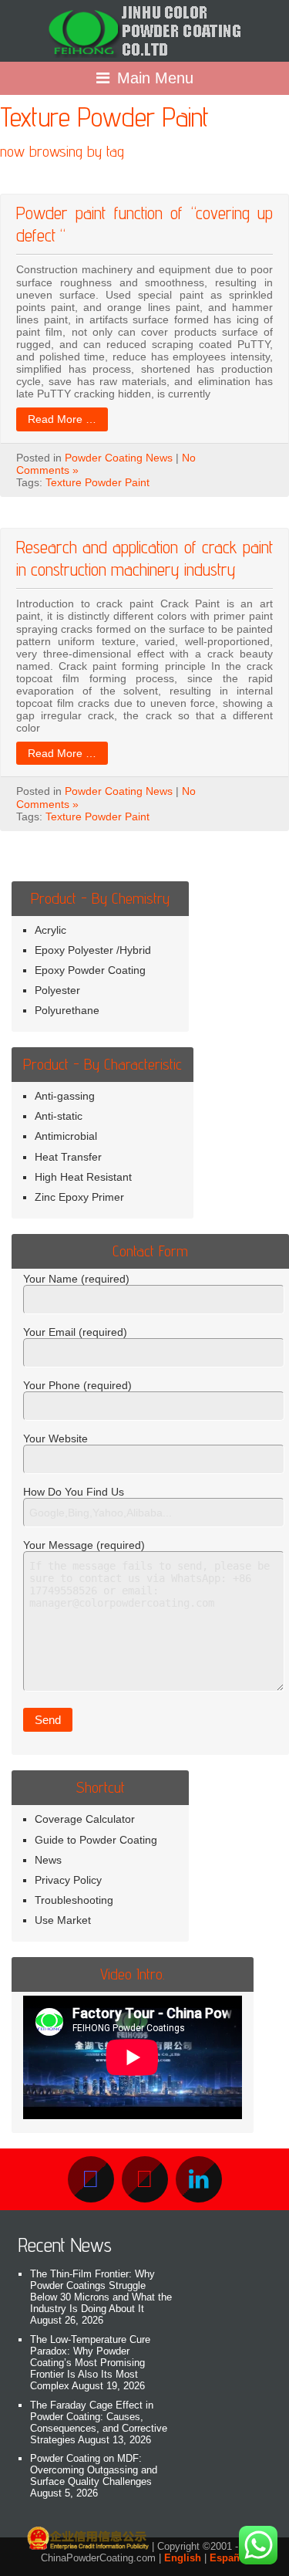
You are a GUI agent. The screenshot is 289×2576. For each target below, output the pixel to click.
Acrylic (50, 930)
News (48, 1860)
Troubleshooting (74, 1900)
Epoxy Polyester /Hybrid (93, 950)
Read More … (62, 419)
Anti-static (59, 1116)
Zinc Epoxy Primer (79, 1197)
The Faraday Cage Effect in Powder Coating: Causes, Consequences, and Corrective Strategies (99, 2422)
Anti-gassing (65, 1096)
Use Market (63, 1920)
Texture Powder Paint (97, 482)
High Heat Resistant (83, 1177)
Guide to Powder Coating (96, 1840)
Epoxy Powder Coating (90, 970)
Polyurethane (67, 1010)
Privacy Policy (68, 1880)
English (183, 2558)
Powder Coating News (119, 458)
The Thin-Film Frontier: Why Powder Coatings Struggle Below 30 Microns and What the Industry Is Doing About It (101, 2291)
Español (229, 2558)
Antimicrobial (66, 1136)
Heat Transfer (68, 1157)
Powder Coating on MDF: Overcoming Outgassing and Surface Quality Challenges (94, 2470)
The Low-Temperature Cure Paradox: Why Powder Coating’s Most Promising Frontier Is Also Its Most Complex (90, 2363)
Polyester (57, 990)
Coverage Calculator (85, 1819)
